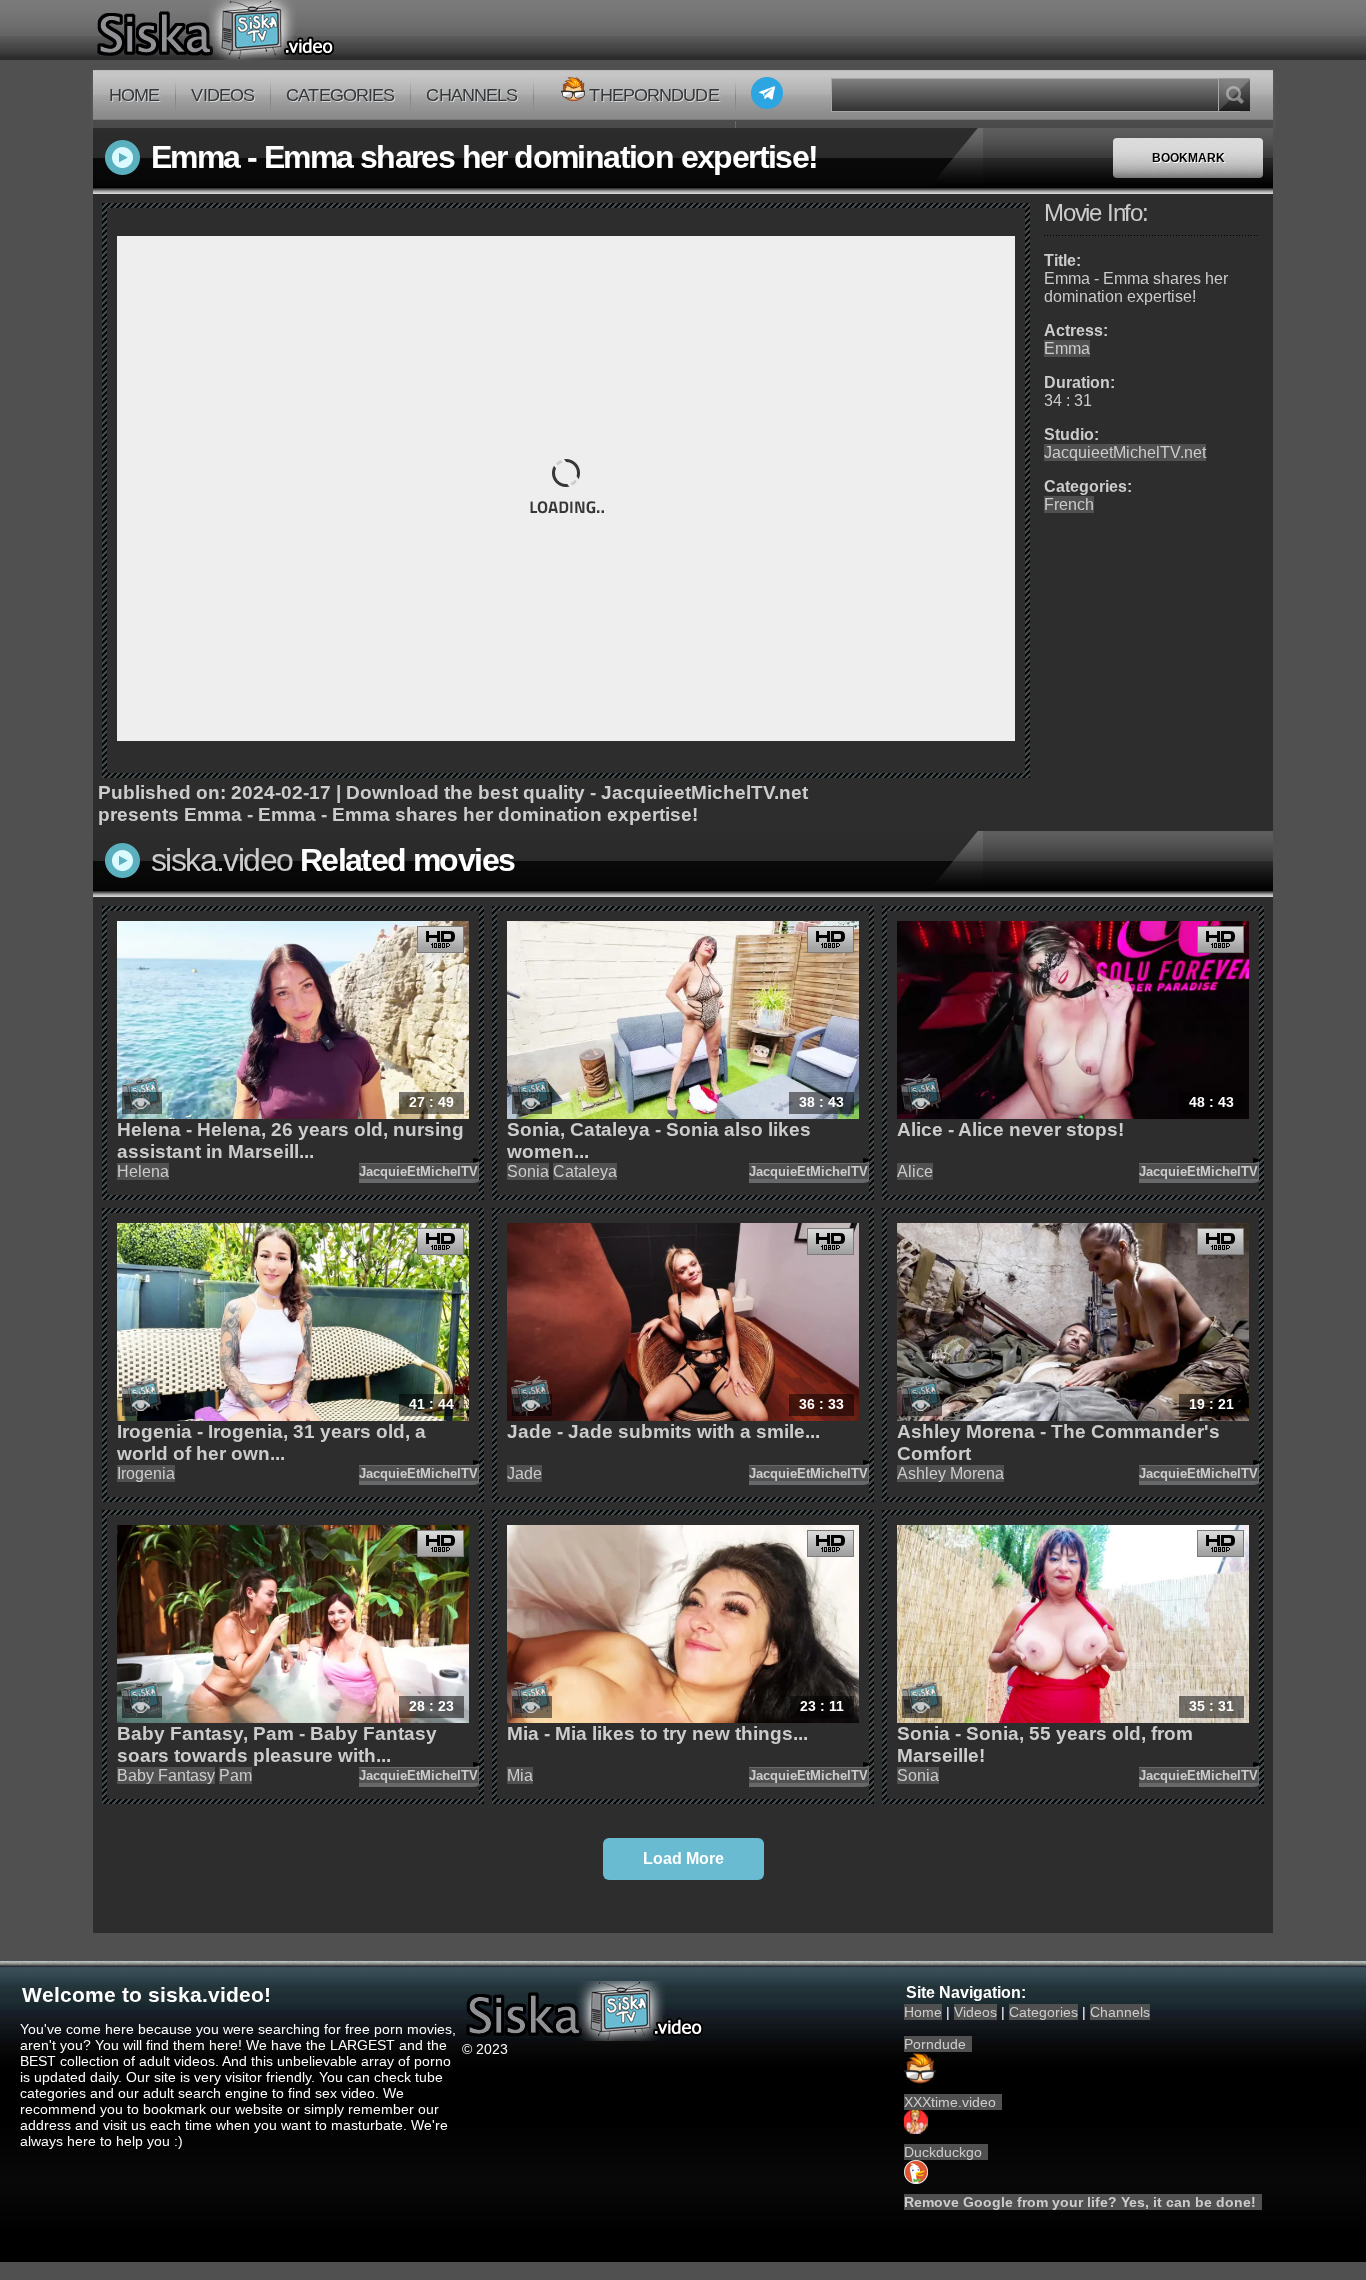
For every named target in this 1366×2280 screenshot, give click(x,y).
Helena (143, 1171)
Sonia (528, 1171)
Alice (915, 1171)
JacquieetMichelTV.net (1125, 452)
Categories (340, 95)
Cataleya (585, 1171)
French (1069, 504)
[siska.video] (289, 30)
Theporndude (653, 95)
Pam (235, 1775)
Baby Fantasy (166, 1775)
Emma (1067, 348)
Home (134, 95)
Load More (683, 1858)
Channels (471, 95)
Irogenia (146, 1473)
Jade (524, 1473)
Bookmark (1188, 158)
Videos (222, 95)
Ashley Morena (950, 1473)
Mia (520, 1775)
